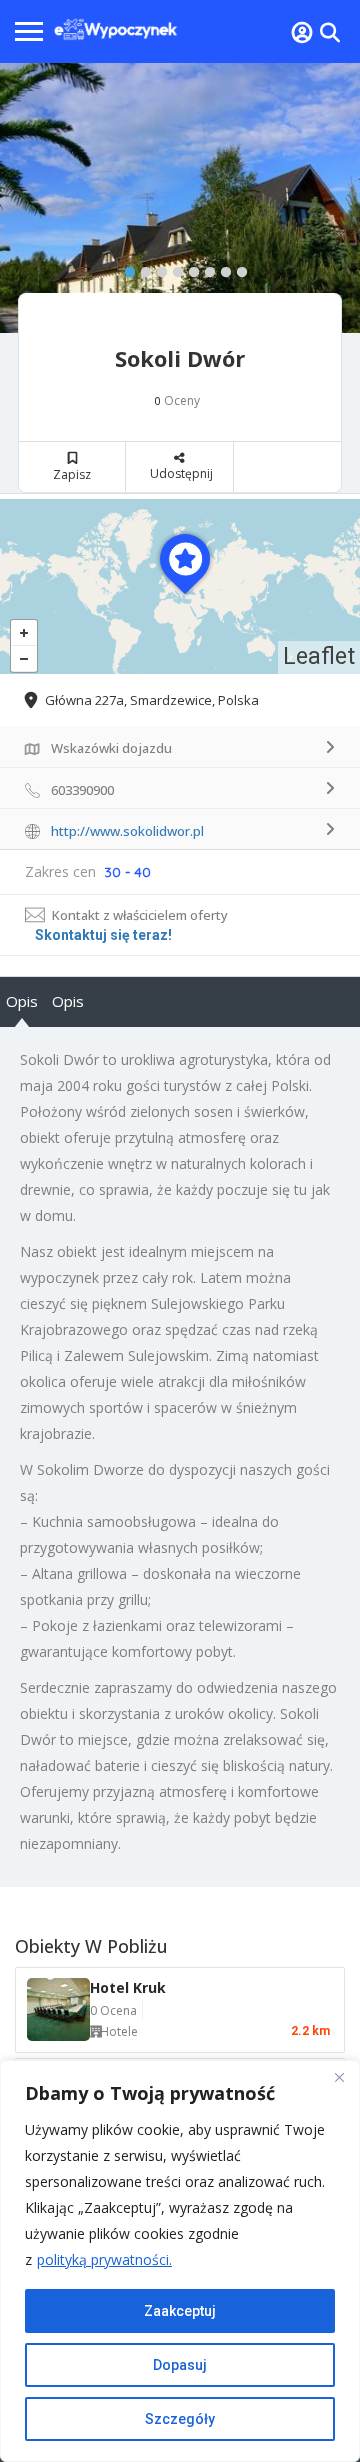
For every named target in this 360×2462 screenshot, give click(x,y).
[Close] (339, 2077)
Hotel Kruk (128, 1987)
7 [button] (221, 268)
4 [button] (173, 268)
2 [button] (141, 268)
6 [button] (205, 268)
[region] (180, 2261)
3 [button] (157, 268)
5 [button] (189, 268)
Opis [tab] (22, 1001)
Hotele (119, 2031)
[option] (180, 198)
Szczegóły (180, 2419)
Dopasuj (180, 2365)
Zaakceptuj (180, 2311)
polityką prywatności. (104, 2259)
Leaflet (319, 656)
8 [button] (237, 268)
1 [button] (125, 268)
